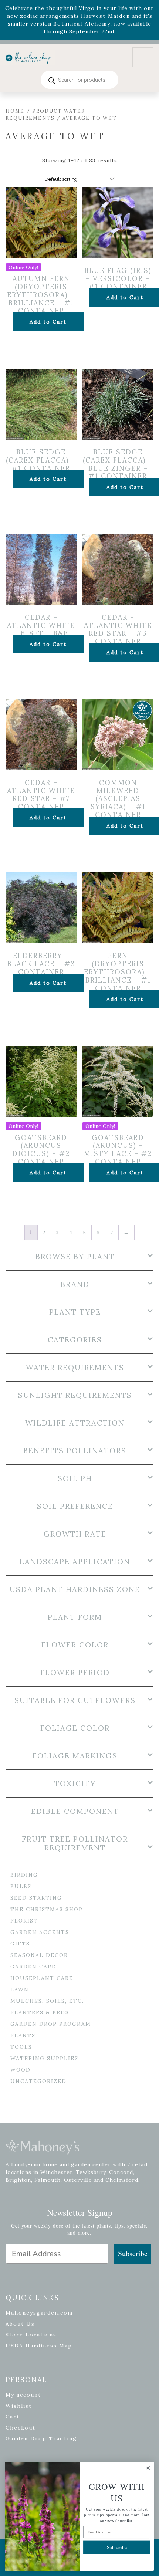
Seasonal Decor (39, 1955)
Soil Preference (75, 1506)
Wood (21, 2070)
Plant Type (75, 1312)
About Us (20, 2324)
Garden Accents (40, 1932)
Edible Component (75, 1811)
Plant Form (75, 1617)
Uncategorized (38, 2081)
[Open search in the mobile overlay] (79, 80)
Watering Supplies (44, 2058)
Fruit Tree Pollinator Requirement (75, 1843)
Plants (23, 2035)
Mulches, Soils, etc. (47, 2001)
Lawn (20, 1990)
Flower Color (75, 1645)
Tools (21, 2047)
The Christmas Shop (47, 1909)
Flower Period (75, 1673)
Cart (13, 2417)
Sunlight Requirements (75, 1395)
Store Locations (31, 2335)
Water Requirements (75, 1368)
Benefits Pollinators (75, 1451)
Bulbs (21, 1886)
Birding (24, 1875)
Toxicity (75, 1784)
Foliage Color (75, 1728)
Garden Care (33, 1967)
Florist (24, 1921)
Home (15, 111)
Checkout (21, 2428)
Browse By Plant (75, 1257)
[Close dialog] (148, 2468)
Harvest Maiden (106, 16)
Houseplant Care (42, 1978)
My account (23, 2395)
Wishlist (19, 2406)
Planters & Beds (40, 2012)
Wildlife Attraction (75, 1423)
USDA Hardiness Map (39, 2346)
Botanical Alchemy (82, 24)
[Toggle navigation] (143, 57)
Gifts (20, 1944)
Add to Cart (48, 322)
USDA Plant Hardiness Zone (75, 1589)
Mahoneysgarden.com (39, 2313)
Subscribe (133, 2253)
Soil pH (75, 1478)
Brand (75, 1284)
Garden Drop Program (51, 2024)
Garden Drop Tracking (41, 2438)
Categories (75, 1340)
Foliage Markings (75, 1756)
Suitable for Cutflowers (75, 1700)
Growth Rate (75, 1534)
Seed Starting (36, 1898)
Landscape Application (75, 1562)
